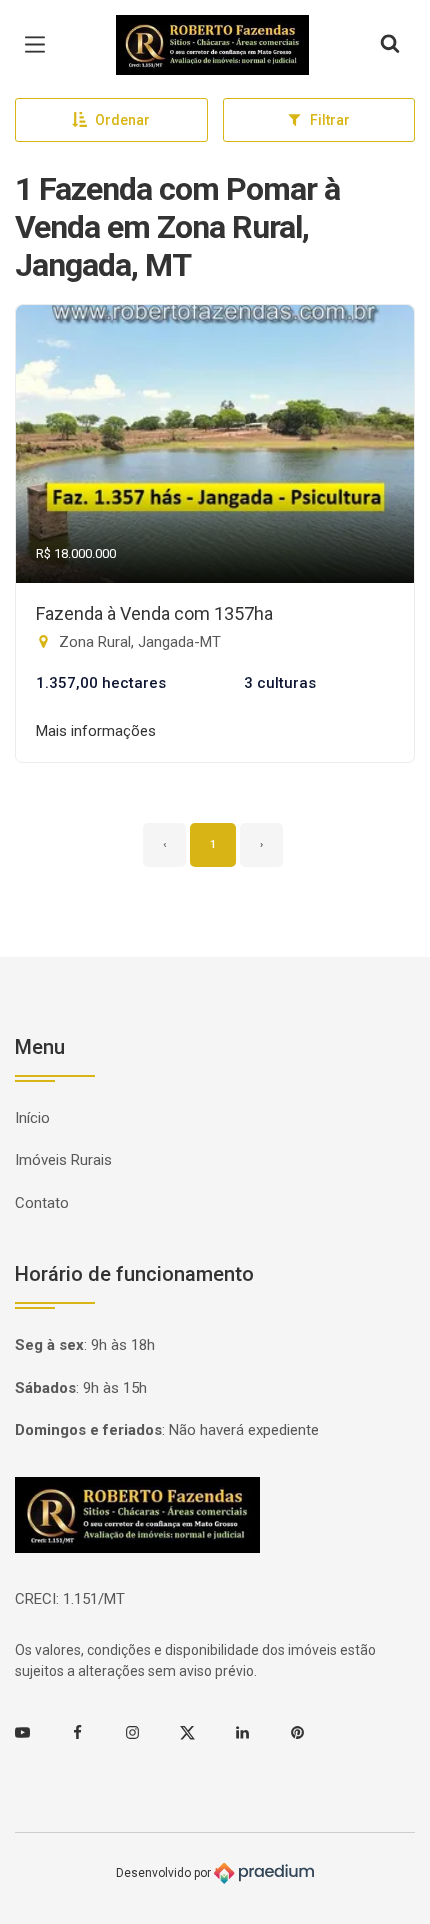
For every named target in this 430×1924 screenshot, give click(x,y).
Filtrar (330, 120)
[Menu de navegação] (40, 45)
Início (32, 1118)
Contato (42, 1203)
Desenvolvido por (165, 1873)
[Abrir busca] (390, 45)
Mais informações (96, 731)
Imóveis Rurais (63, 1160)
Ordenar (122, 120)
